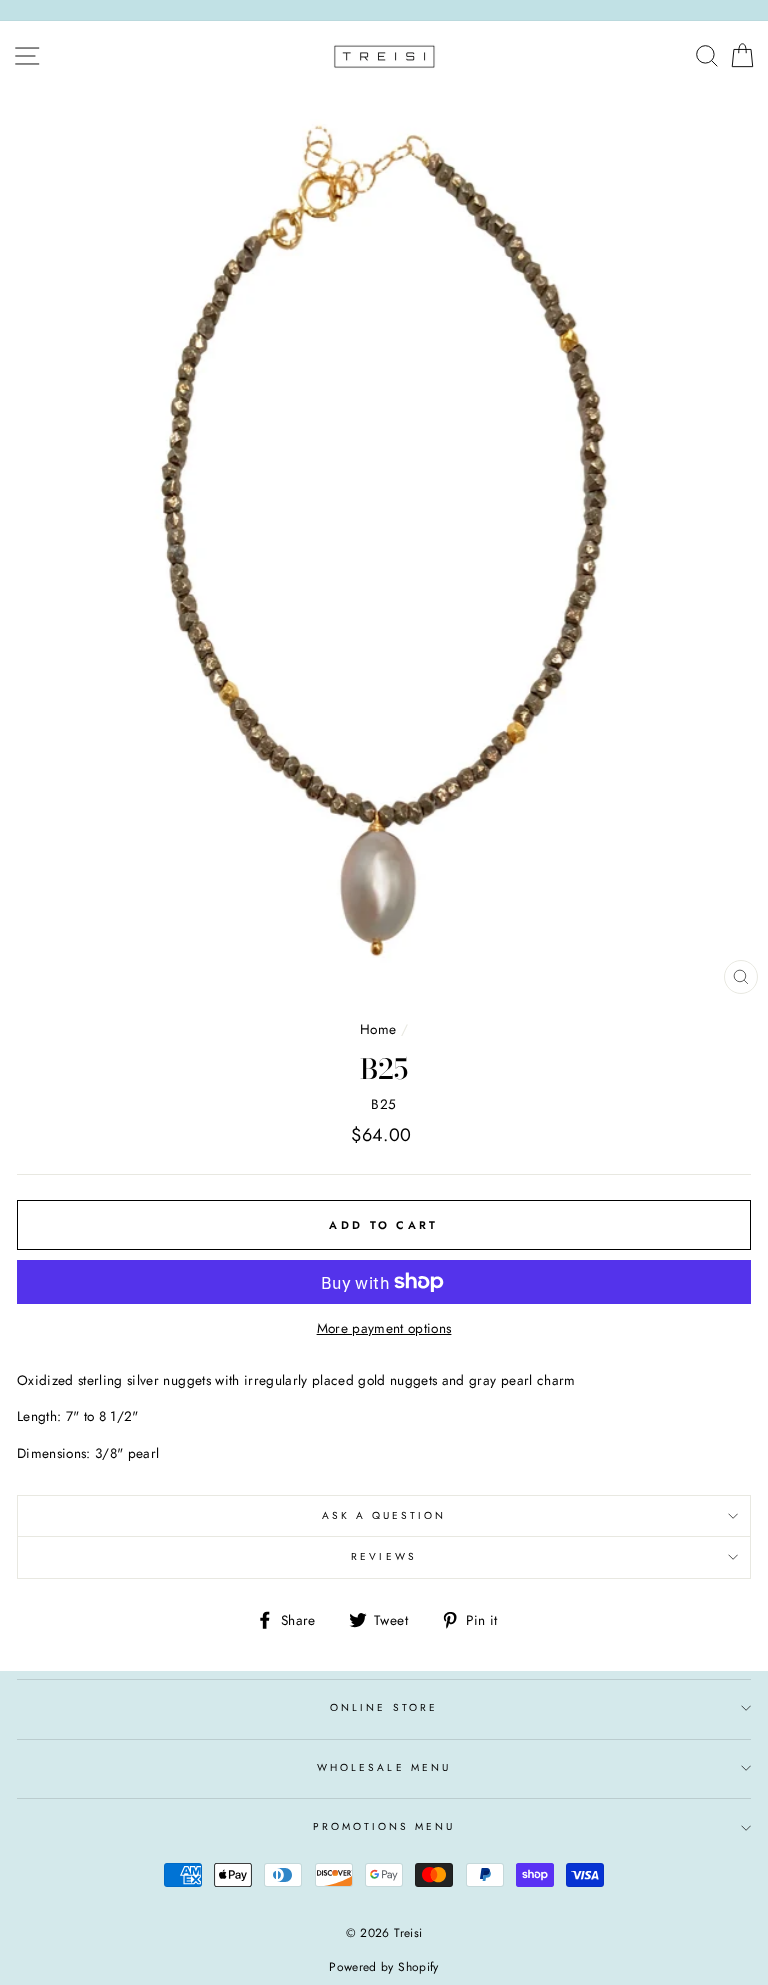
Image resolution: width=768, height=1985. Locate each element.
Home (378, 1029)
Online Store (384, 1707)
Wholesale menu (384, 1767)
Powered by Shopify (383, 1967)
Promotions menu (384, 1826)
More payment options (384, 1328)
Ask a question (384, 1515)
